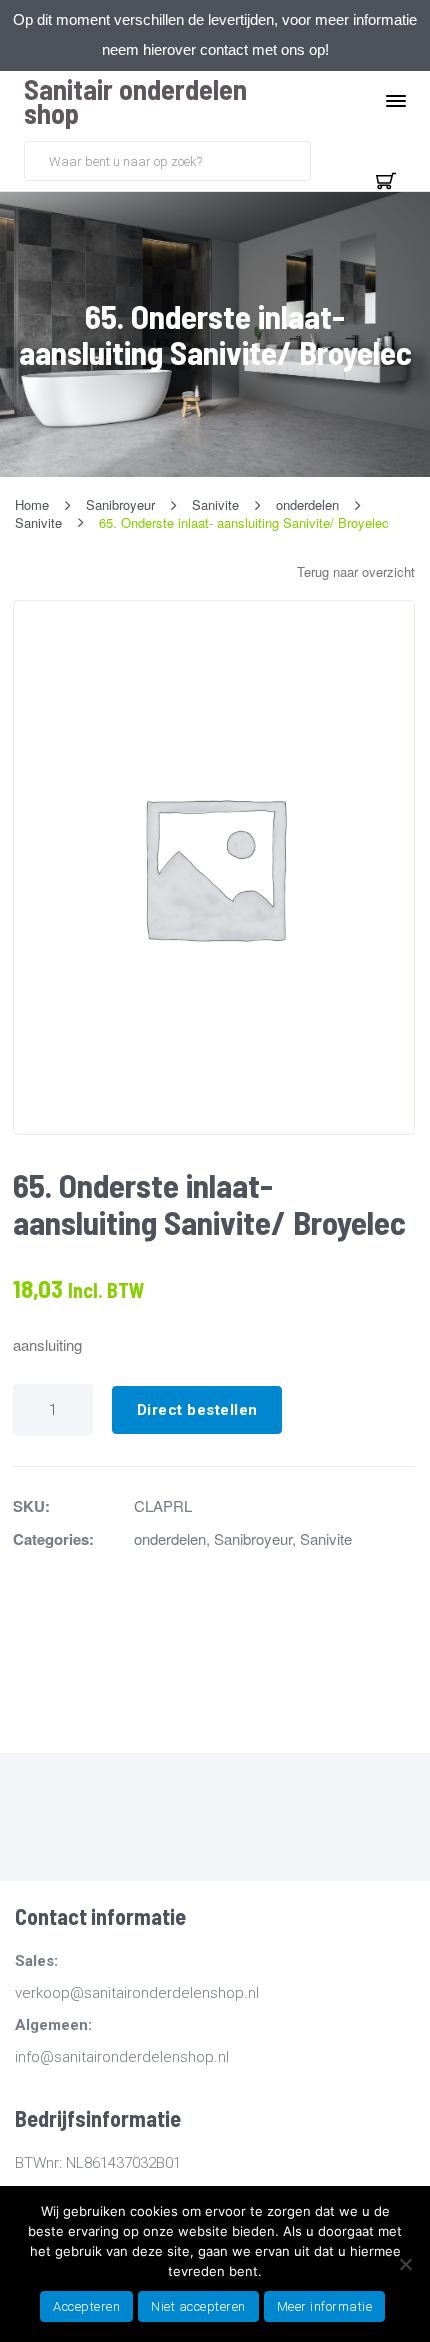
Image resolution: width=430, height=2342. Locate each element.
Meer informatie (325, 2306)
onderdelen (170, 1538)
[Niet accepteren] (405, 2264)
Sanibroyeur (253, 1538)
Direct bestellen (197, 1410)
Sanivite (326, 1538)
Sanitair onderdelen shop (135, 101)
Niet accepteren (198, 2306)
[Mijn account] (338, 159)
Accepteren (86, 2306)
